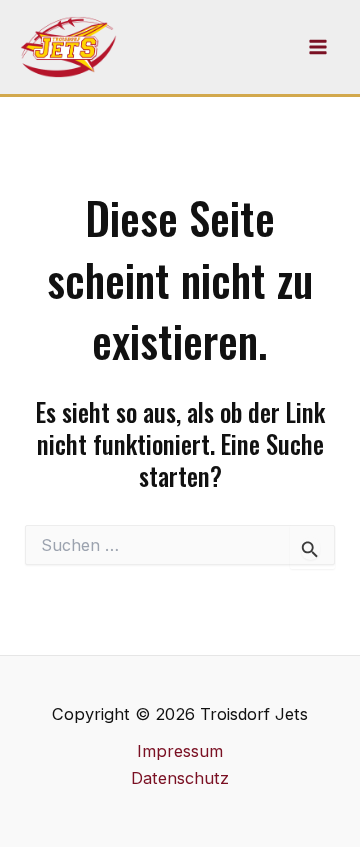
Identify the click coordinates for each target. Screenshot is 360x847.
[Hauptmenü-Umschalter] (317, 47)
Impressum (180, 751)
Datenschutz (180, 778)
